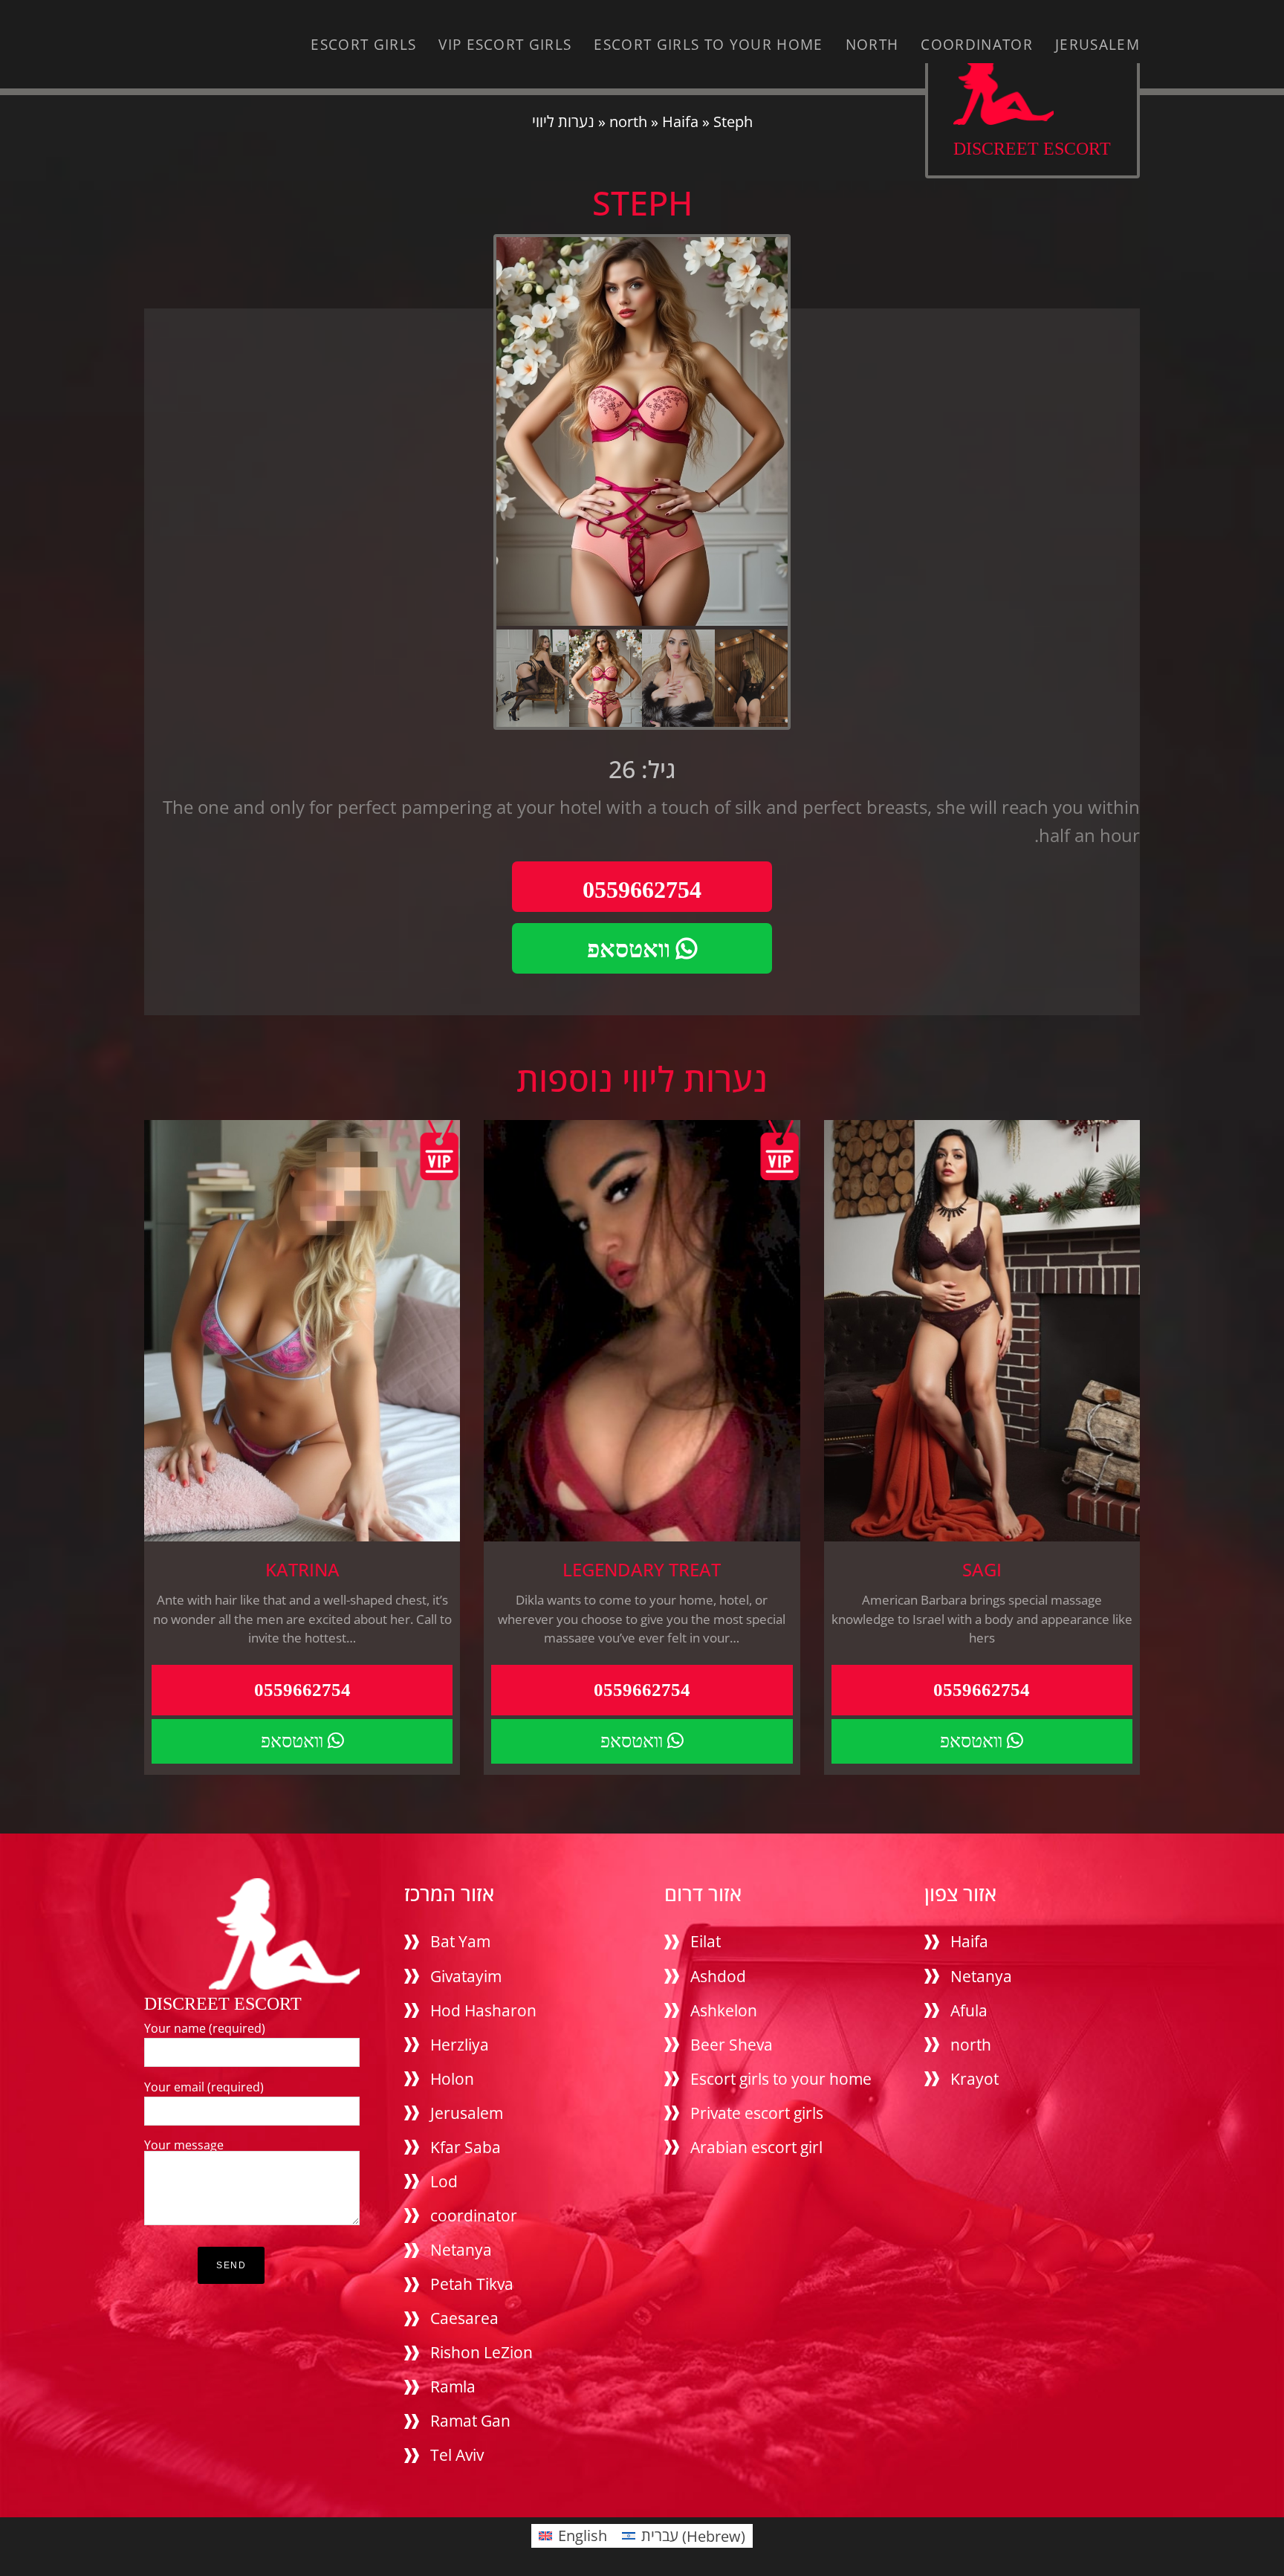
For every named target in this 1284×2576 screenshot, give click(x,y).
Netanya (461, 2250)
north (872, 45)
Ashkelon (724, 2010)
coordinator (977, 45)
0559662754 (642, 890)
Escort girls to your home (708, 45)
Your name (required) (205, 2028)
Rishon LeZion (481, 2352)
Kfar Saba (466, 2147)
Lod (444, 2181)
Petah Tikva (472, 2284)
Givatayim (466, 1976)
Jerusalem (1097, 45)
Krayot (975, 2079)
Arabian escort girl (756, 2147)
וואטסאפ (632, 949)
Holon (452, 2079)
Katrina (302, 1570)
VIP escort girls (505, 45)
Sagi (982, 1570)
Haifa (680, 122)
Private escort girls (757, 2113)
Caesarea (464, 2318)
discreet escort (1032, 148)
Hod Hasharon (483, 2010)
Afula (969, 2010)
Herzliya (460, 2045)
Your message (184, 2145)
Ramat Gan (470, 2421)
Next (804, 488)
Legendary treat (642, 1570)
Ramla (453, 2386)
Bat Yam (460, 1941)
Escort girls (363, 45)
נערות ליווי (563, 122)
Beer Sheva (732, 2045)
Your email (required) (204, 2087)
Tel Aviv (457, 2455)
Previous (480, 488)
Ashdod (718, 1976)
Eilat (706, 1941)
